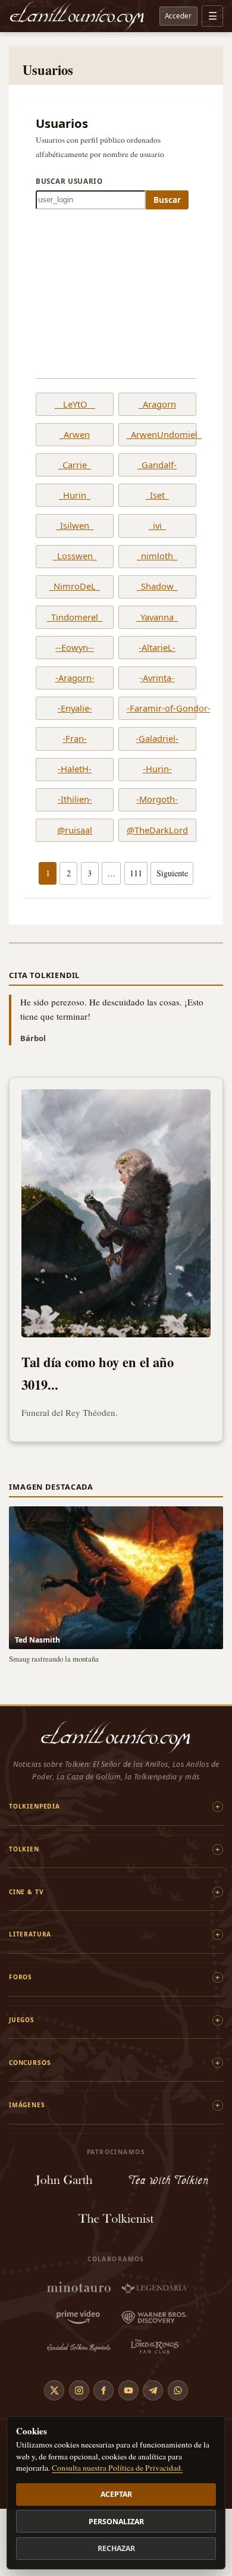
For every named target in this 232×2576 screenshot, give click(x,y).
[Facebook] (104, 2390)
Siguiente (172, 873)
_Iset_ (157, 496)
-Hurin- (157, 769)
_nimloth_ (157, 556)
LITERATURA (30, 1934)
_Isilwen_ (75, 526)
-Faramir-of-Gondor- (158, 709)
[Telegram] (153, 2390)
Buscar (167, 200)
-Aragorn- (75, 678)
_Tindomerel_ (75, 618)
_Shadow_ (157, 587)
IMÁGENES (27, 2105)
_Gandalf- (157, 465)
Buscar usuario (69, 181)
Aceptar (116, 2494)
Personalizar (116, 2522)
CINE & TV (26, 1892)
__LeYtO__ (75, 405)
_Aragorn (157, 405)
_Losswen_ (75, 556)
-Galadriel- (157, 739)
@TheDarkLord (157, 831)
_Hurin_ (75, 496)
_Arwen (75, 435)
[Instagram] (79, 2390)
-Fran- (75, 739)
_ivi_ (157, 526)
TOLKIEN (24, 1849)
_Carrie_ (75, 465)
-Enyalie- (75, 709)
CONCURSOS (30, 2063)
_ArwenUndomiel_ (158, 435)
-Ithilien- (75, 800)
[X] (54, 2390)
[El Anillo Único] (77, 16)
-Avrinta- (157, 678)
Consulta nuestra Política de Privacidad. (117, 2468)
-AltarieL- (157, 648)
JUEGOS (22, 2020)
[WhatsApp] (178, 2390)
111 (136, 873)
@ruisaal (75, 831)
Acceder (178, 15)
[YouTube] (128, 2390)
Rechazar (116, 2548)
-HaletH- (75, 769)
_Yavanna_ (157, 618)
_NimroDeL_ (75, 587)
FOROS (21, 1977)
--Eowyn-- (75, 648)
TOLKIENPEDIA (35, 1806)
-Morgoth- (157, 800)
